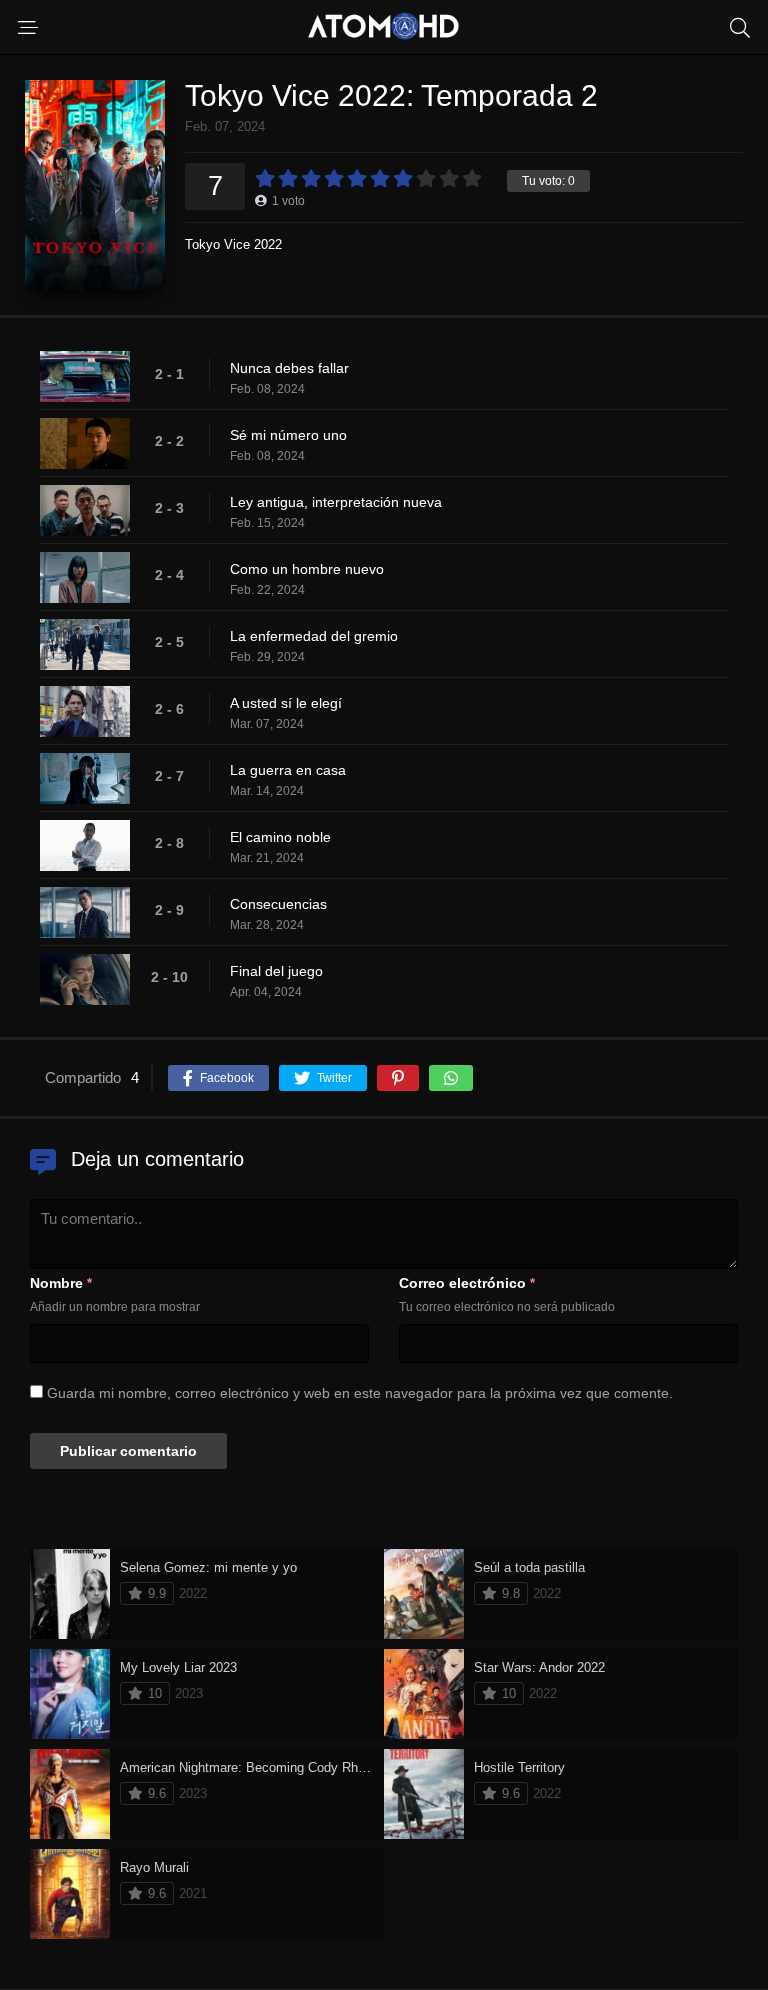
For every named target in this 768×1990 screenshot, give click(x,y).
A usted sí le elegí (286, 703)
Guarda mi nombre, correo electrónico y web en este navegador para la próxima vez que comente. (360, 1393)
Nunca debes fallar (289, 368)
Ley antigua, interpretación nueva (336, 502)
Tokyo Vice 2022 (233, 244)
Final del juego (276, 971)
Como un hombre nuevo (307, 569)
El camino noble (280, 837)
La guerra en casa (288, 770)
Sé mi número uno (288, 435)
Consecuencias (278, 904)
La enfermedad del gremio (314, 636)
